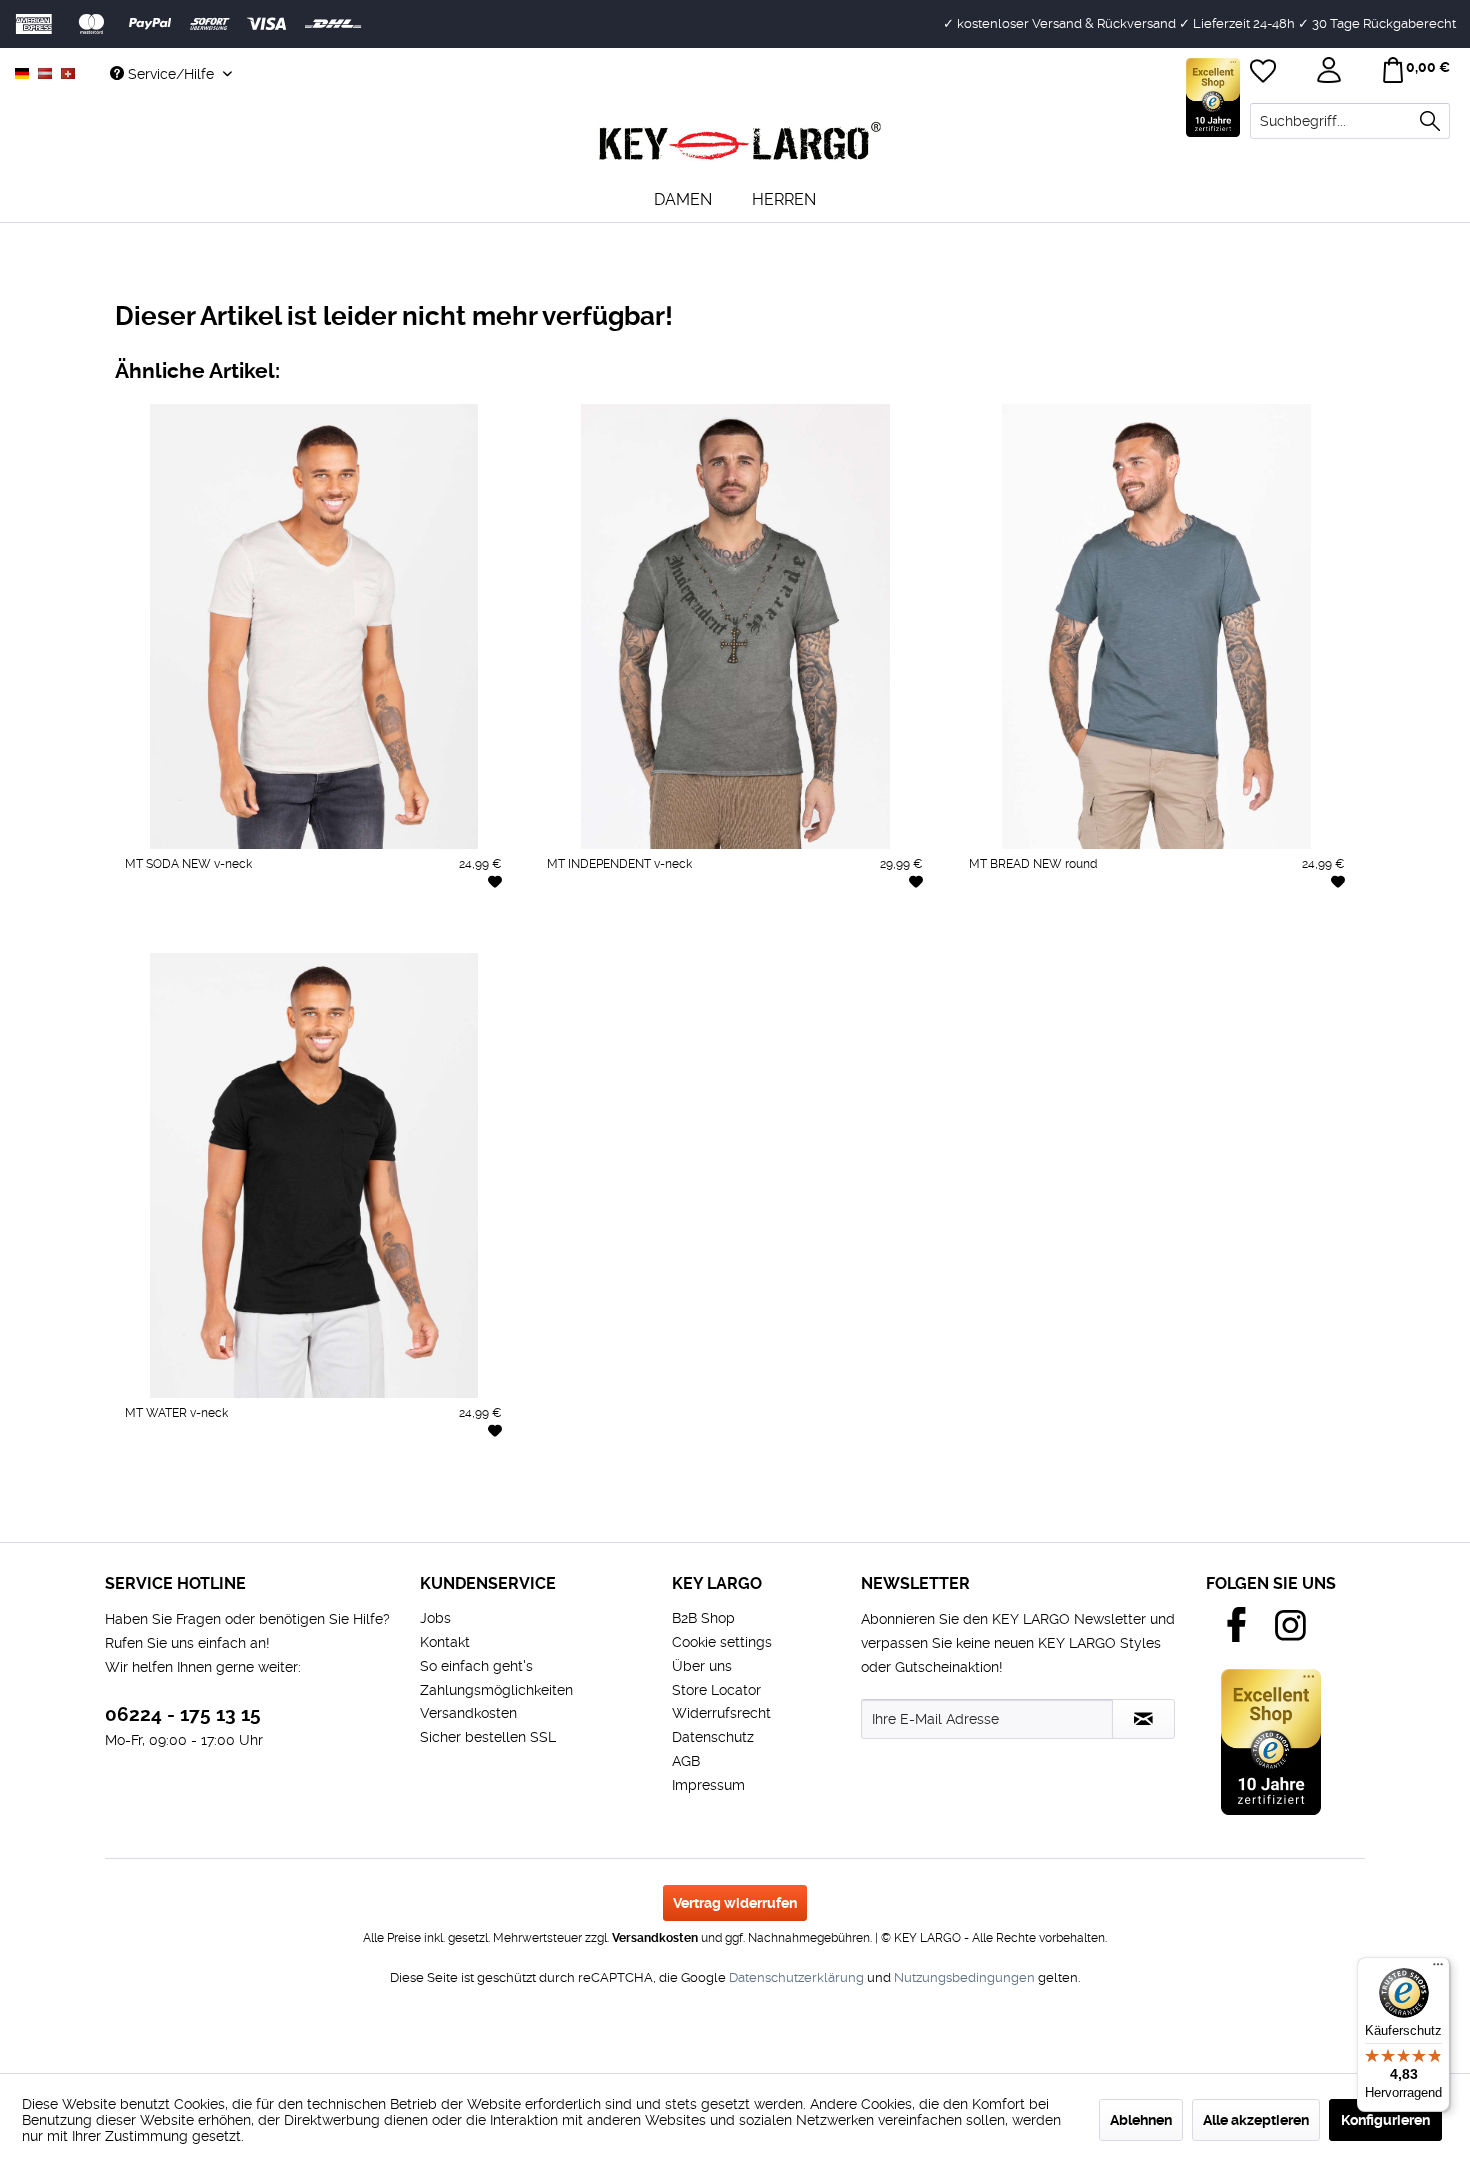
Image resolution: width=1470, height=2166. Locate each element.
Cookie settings (722, 1642)
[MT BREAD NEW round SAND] (1326, 931)
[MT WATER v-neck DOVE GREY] (483, 1480)
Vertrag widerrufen (735, 1903)
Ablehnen (1141, 2120)
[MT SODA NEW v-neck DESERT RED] (483, 931)
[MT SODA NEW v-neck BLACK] (257, 931)
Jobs (435, 1618)
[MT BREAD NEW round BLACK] (1100, 931)
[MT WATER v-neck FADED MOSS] (427, 1480)
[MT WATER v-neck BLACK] (200, 1480)
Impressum (708, 1785)
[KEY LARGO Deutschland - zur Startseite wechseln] (740, 142)
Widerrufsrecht (721, 1713)
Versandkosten (468, 1713)
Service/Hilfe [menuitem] (171, 74)
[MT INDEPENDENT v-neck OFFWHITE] (678, 931)
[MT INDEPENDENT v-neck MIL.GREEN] (622, 931)
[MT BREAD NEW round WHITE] (987, 931)
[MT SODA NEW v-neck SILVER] (200, 931)
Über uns (702, 1666)
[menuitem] (1350, 121)
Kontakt (445, 1642)
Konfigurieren (1385, 2120)
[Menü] (1438, 1969)
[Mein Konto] (1331, 73)
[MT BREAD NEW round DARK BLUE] (1213, 931)
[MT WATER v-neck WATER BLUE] (313, 1480)
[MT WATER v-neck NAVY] (257, 1480)
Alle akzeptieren (1256, 2120)
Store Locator (716, 1690)
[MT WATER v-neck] (313, 1175)
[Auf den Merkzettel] (495, 881)
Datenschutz (713, 1737)
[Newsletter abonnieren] (1143, 1719)
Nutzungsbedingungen (964, 1977)
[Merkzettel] (1265, 73)
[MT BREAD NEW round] (1157, 626)
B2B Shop (703, 1618)
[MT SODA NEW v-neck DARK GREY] (313, 931)
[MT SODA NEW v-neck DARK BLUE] (370, 931)
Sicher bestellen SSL (488, 1737)
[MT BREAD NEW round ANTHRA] (1043, 931)
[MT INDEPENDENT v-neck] (735, 626)
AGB (686, 1761)
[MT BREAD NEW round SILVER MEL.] (1156, 931)
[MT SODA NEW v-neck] (313, 626)
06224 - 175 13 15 (183, 1714)
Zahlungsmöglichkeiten (496, 1690)
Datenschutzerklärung (796, 1977)
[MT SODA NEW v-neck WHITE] (143, 931)
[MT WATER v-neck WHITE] (143, 1480)
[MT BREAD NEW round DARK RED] (1270, 931)
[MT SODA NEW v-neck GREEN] (427, 931)
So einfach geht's (476, 1666)
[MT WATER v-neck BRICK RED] (370, 1480)
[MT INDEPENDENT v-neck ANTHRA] (565, 931)
